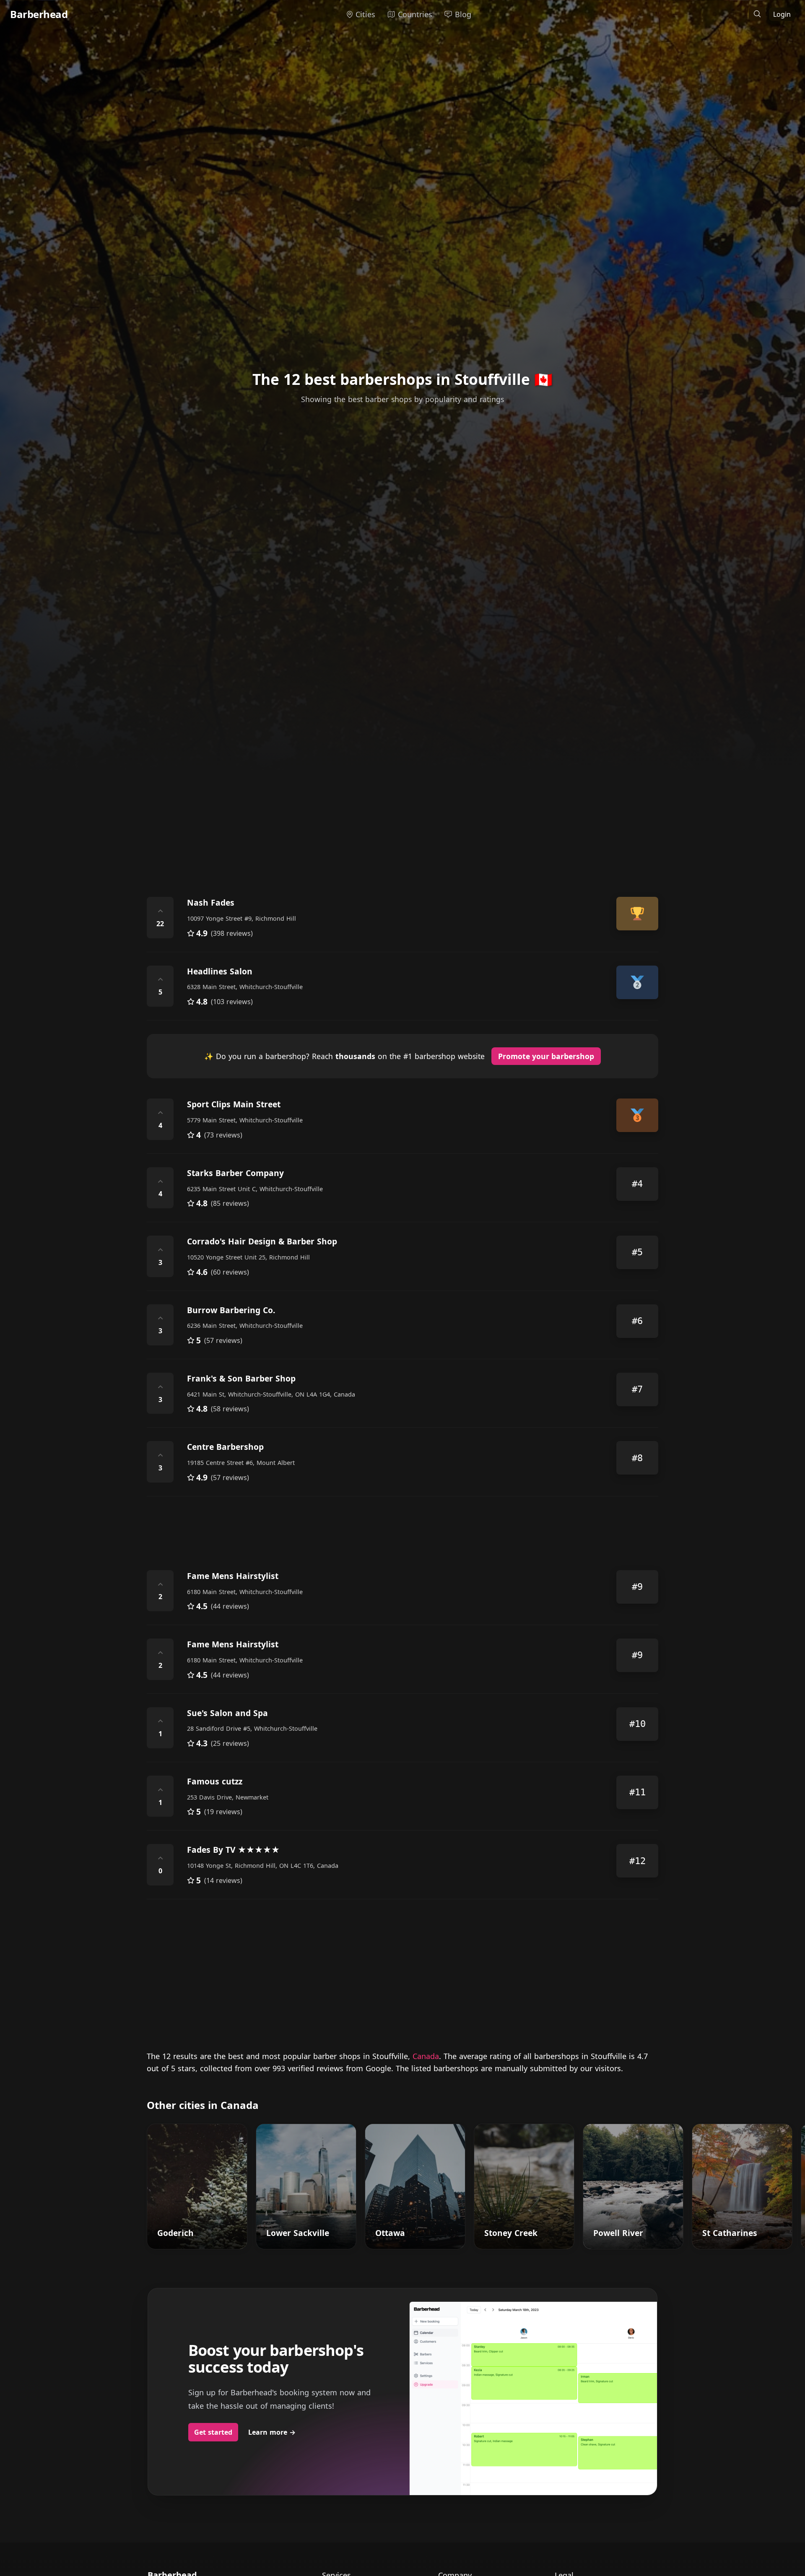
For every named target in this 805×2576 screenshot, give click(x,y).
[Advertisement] (398, 811)
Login (782, 14)
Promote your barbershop (546, 1056)
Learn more (272, 2432)
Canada (426, 2056)
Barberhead (39, 14)
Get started (213, 2432)
